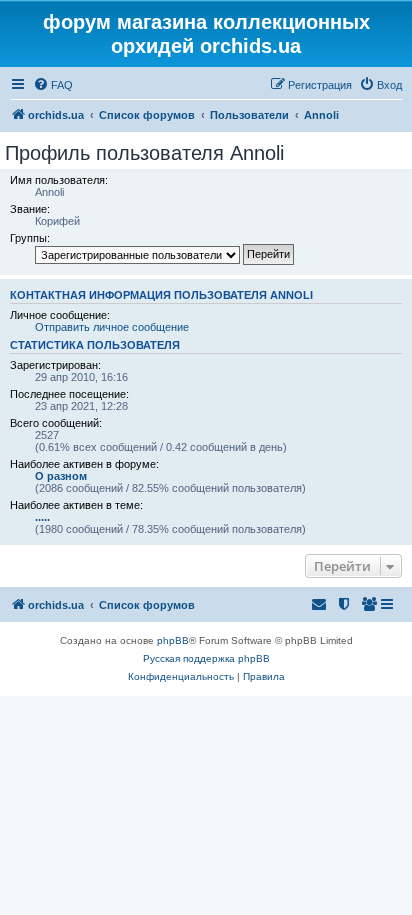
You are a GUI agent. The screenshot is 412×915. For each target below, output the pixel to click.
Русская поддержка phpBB (206, 658)
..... (42, 517)
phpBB (173, 640)
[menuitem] (53, 85)
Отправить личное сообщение (112, 327)
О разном (61, 476)
